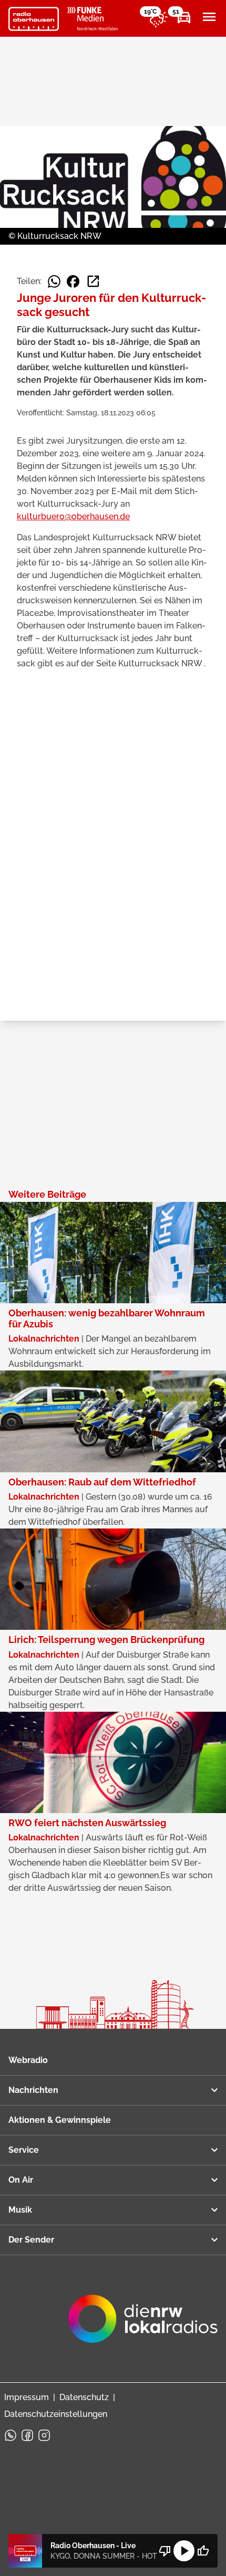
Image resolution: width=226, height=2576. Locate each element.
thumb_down (165, 2551)
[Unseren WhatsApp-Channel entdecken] (11, 2435)
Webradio (28, 2060)
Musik (20, 2210)
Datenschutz (84, 2397)
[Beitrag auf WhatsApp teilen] (54, 281)
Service (24, 2150)
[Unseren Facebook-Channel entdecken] (27, 2435)
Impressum (27, 2397)
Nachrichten (33, 2090)
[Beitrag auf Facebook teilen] (73, 281)
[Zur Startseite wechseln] (34, 19)
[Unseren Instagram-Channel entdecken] (44, 2435)
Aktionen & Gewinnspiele (60, 2120)
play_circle (184, 2551)
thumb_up (203, 2551)
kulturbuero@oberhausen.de (73, 516)
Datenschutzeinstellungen (56, 2414)
